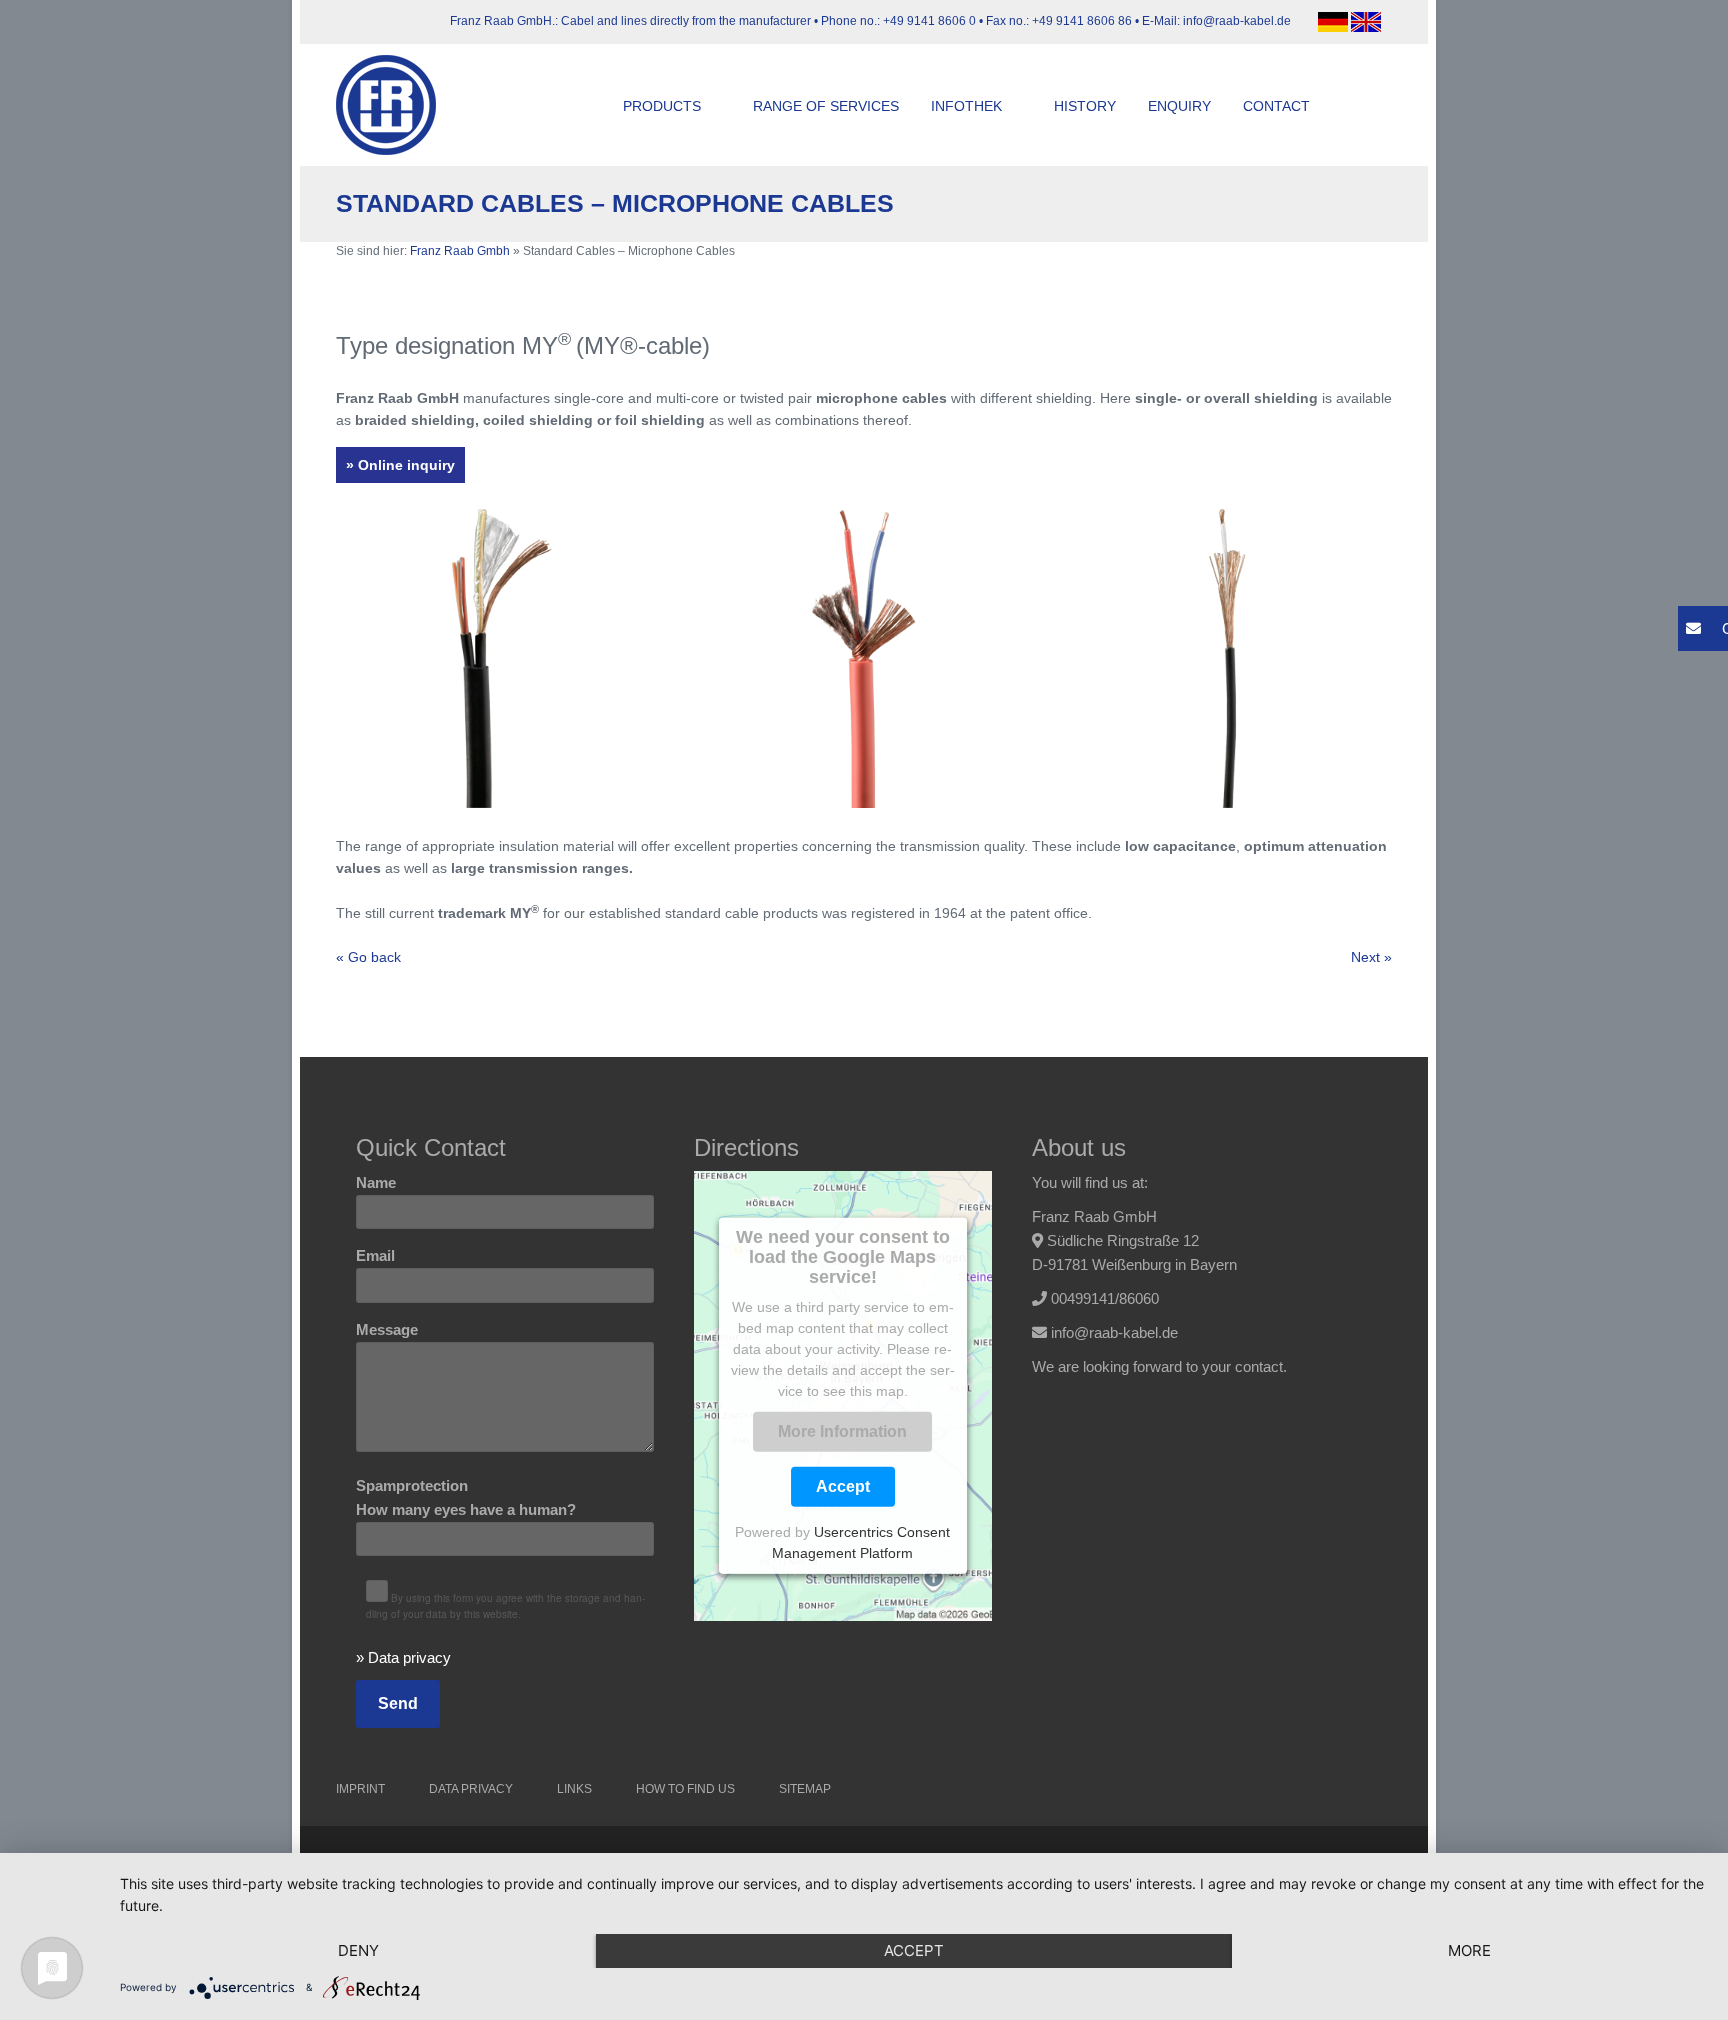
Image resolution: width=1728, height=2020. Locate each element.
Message (387, 1329)
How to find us (685, 1789)
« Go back (368, 957)
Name (376, 1182)
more (1469, 1950)
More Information (842, 1431)
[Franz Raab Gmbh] (396, 105)
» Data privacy (403, 1657)
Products (662, 106)
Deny (358, 1950)
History (1085, 106)
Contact (1276, 106)
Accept (843, 1486)
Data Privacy (471, 1789)
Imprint (360, 1789)
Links (574, 1789)
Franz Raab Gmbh (460, 251)
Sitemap (805, 1789)
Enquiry (1179, 106)
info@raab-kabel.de (1114, 1332)
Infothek (966, 106)
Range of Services (826, 106)
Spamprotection (466, 1497)
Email (375, 1255)
